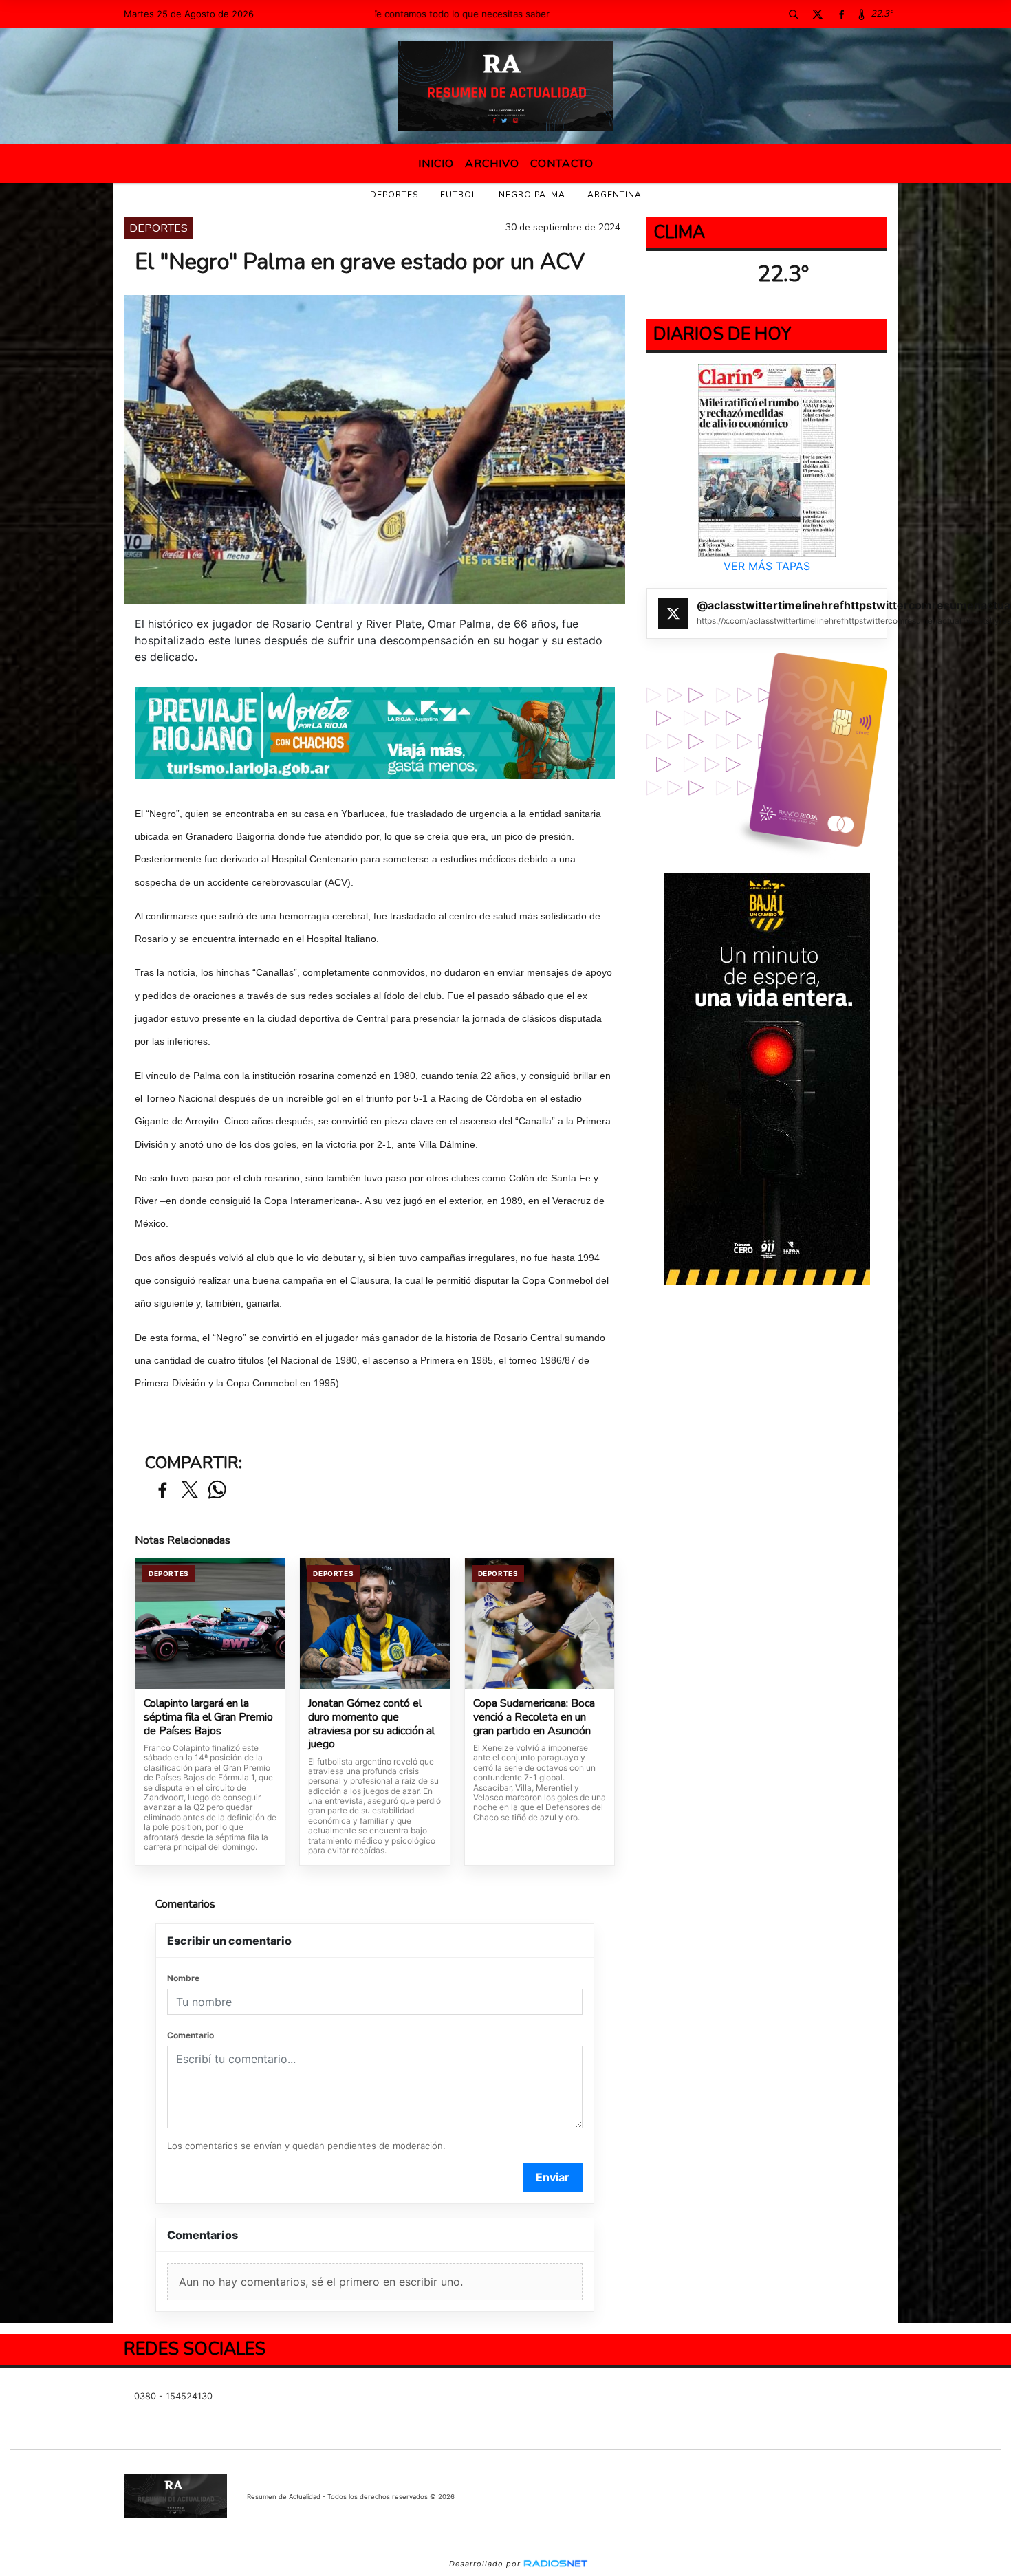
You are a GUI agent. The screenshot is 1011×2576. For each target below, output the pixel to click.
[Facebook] (841, 14)
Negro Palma (532, 195)
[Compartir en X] (190, 1491)
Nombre (183, 1978)
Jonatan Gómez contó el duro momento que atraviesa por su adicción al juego (371, 1724)
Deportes (394, 195)
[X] (817, 14)
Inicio (436, 164)
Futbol (458, 195)
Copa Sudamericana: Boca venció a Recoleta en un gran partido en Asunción (534, 1717)
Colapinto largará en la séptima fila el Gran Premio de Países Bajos (208, 1717)
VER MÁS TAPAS (767, 566)
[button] (793, 14)
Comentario (191, 2035)
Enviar (553, 2177)
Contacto (562, 164)
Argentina (615, 195)
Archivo (492, 164)
